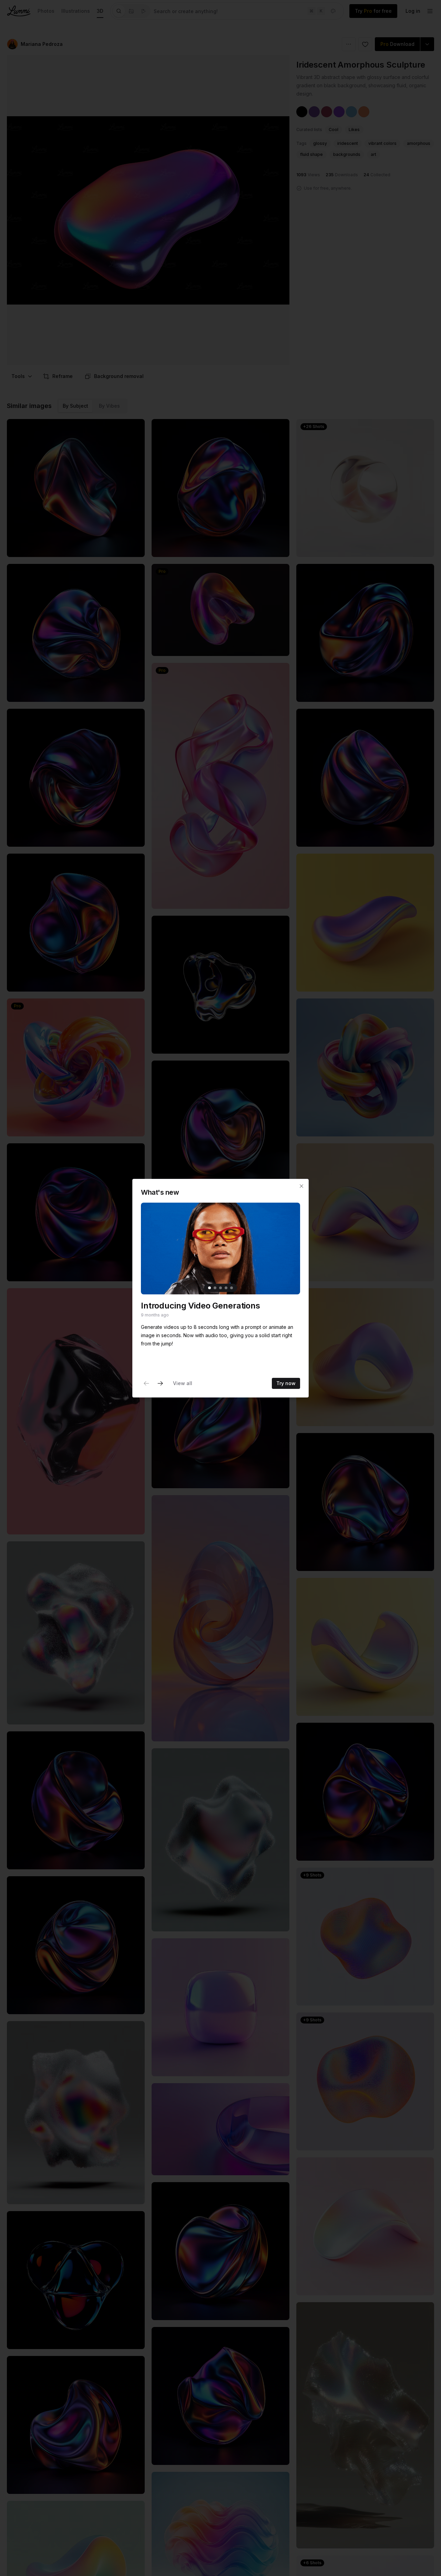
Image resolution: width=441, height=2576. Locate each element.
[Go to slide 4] (226, 1287)
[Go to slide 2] (215, 1287)
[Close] (301, 1186)
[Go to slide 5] (232, 1287)
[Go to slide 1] (209, 1287)
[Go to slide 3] (220, 1287)
